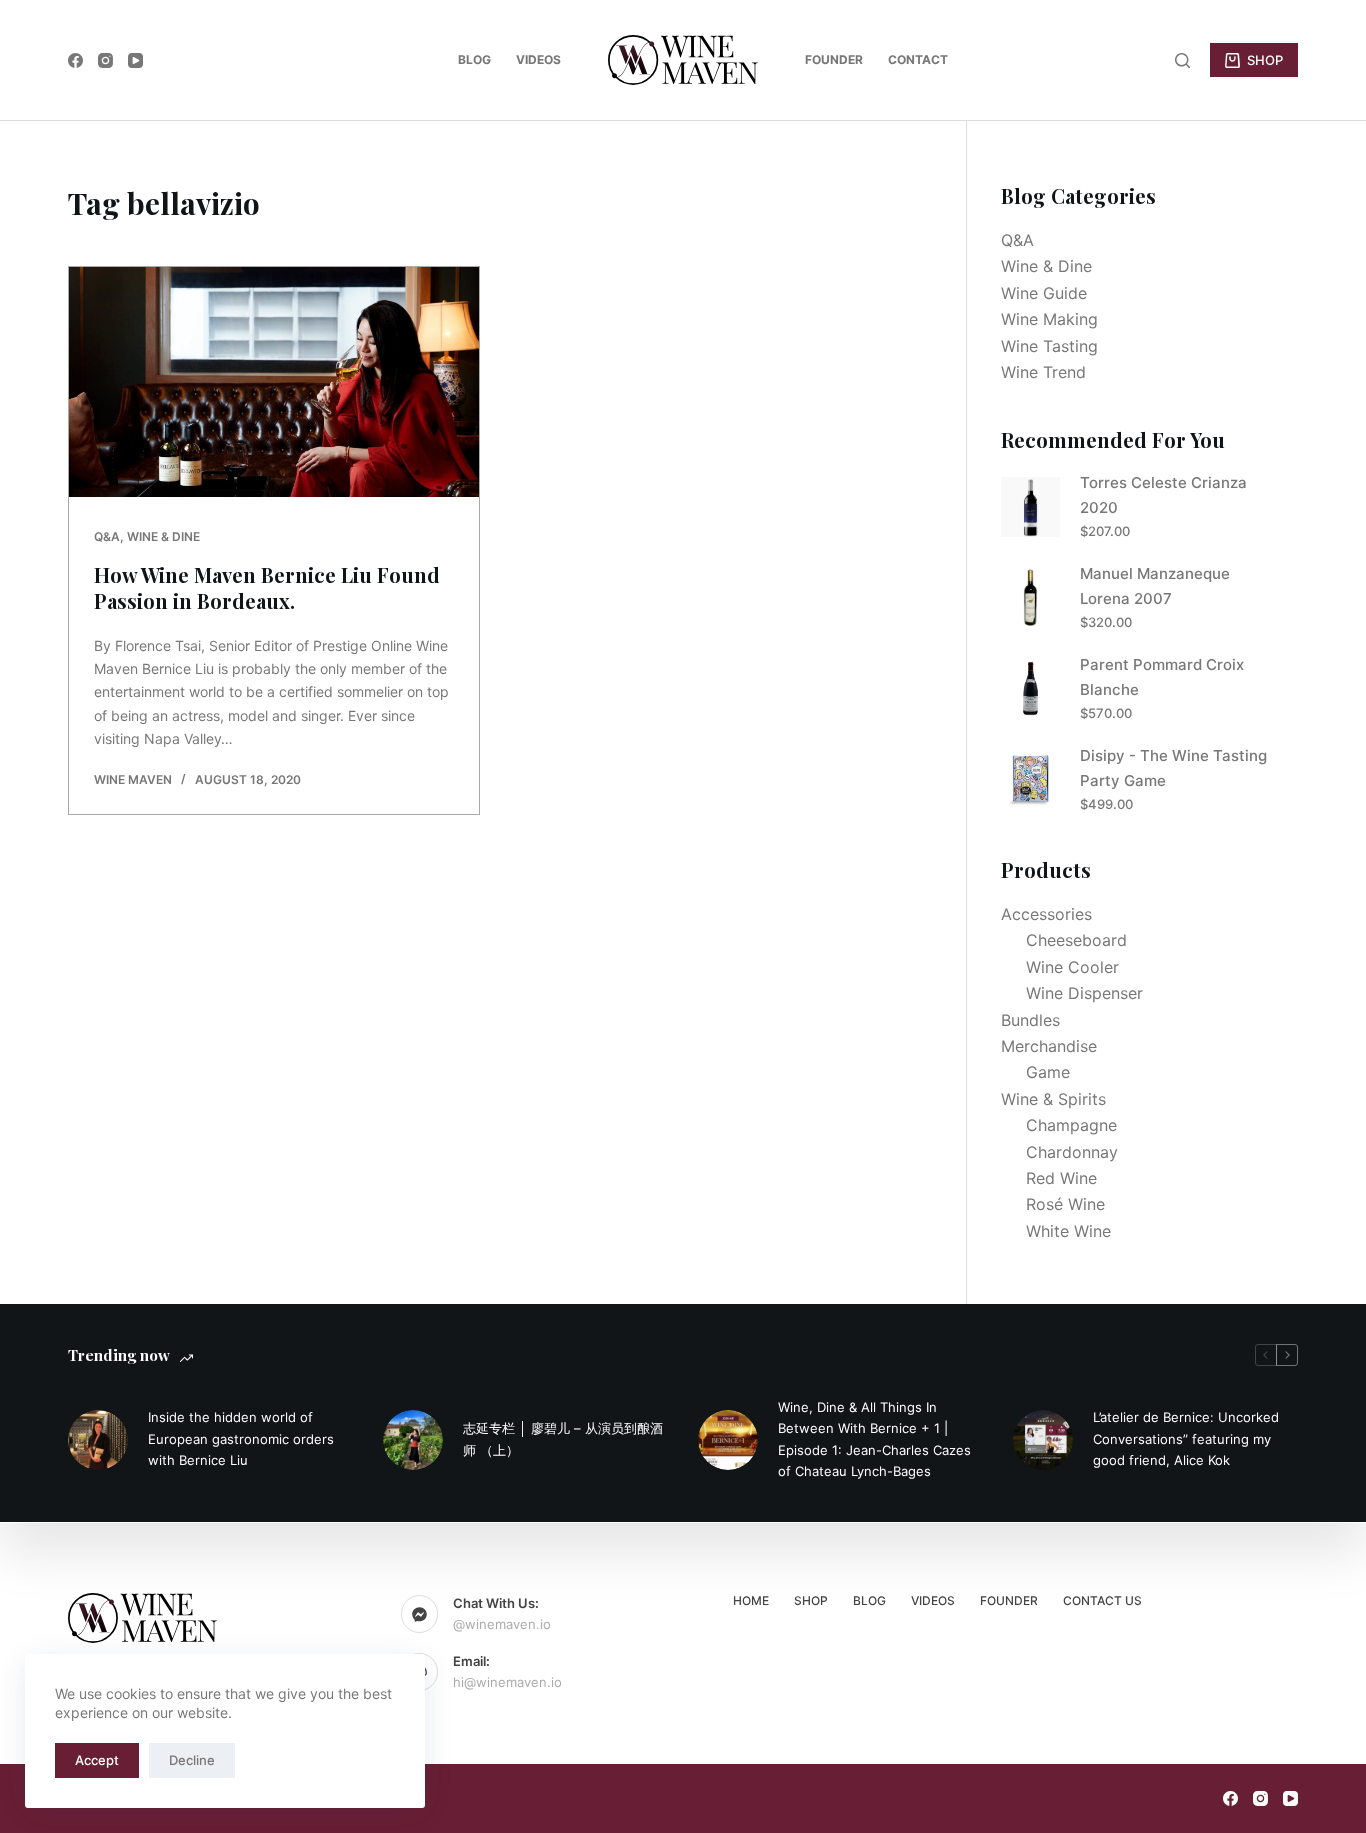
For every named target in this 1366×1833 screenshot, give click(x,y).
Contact (918, 59)
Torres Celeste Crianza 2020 (1163, 495)
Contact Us (1102, 1600)
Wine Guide (1044, 293)
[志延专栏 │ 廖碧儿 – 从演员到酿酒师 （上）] (413, 1440)
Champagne (1071, 1125)
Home (751, 1600)
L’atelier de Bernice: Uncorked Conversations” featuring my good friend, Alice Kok (1186, 1438)
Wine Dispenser (1084, 993)
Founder (834, 59)
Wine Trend (1043, 372)
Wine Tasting (1049, 346)
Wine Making (1049, 319)
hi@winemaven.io (507, 1682)
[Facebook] (75, 60)
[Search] (1182, 60)
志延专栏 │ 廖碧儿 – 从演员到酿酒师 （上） (563, 1438)
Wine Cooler (1072, 967)
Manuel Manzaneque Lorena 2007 (1155, 586)
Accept (97, 1760)
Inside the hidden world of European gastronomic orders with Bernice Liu (241, 1438)
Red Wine (1061, 1178)
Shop (811, 1600)
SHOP (1265, 60)
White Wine (1068, 1231)
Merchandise (1049, 1046)
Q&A (107, 536)
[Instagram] (105, 60)
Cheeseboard (1076, 940)
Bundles (1030, 1020)
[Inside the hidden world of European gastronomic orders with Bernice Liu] (98, 1440)
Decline (192, 1760)
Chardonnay (1072, 1152)
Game (1048, 1072)
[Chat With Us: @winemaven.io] (420, 1614)
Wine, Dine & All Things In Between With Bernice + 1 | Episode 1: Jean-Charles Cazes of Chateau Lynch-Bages (874, 1439)
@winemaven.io (502, 1624)
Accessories (1046, 914)
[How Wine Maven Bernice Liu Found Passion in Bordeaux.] (274, 382)
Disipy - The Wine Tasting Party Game (1173, 768)
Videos (538, 59)
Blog (474, 59)
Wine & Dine (163, 536)
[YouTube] (135, 60)
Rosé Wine (1065, 1204)
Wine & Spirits (1053, 1099)
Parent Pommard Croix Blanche (1162, 677)
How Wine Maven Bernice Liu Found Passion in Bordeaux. (267, 587)
